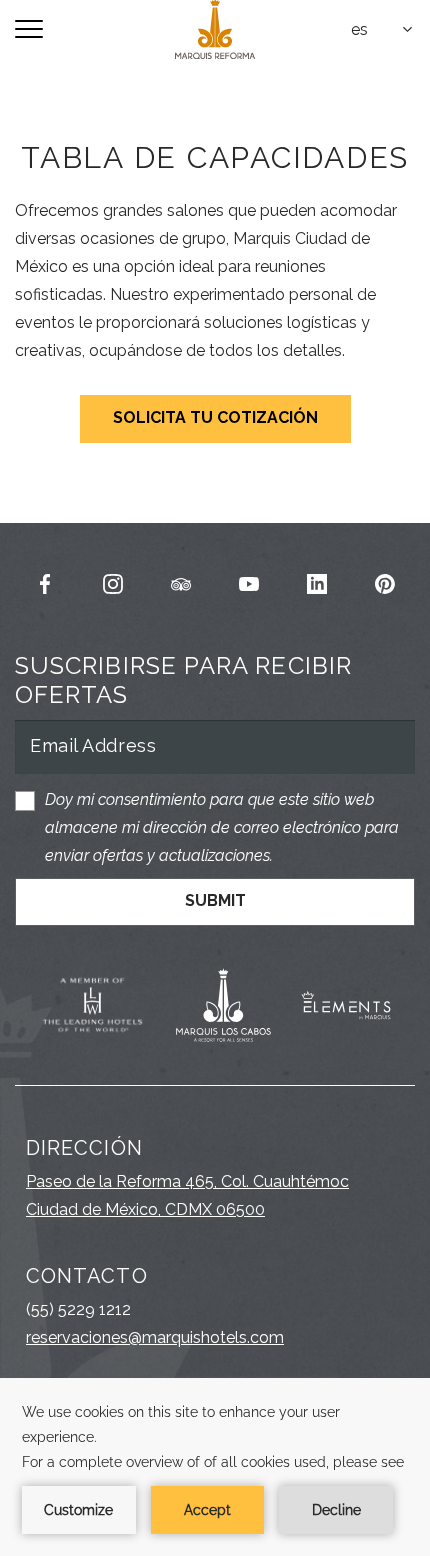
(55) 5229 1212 (78, 1309)
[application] (215, 1467)
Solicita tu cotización (215, 417)
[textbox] (383, 30)
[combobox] (383, 30)
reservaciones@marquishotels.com (155, 1337)
